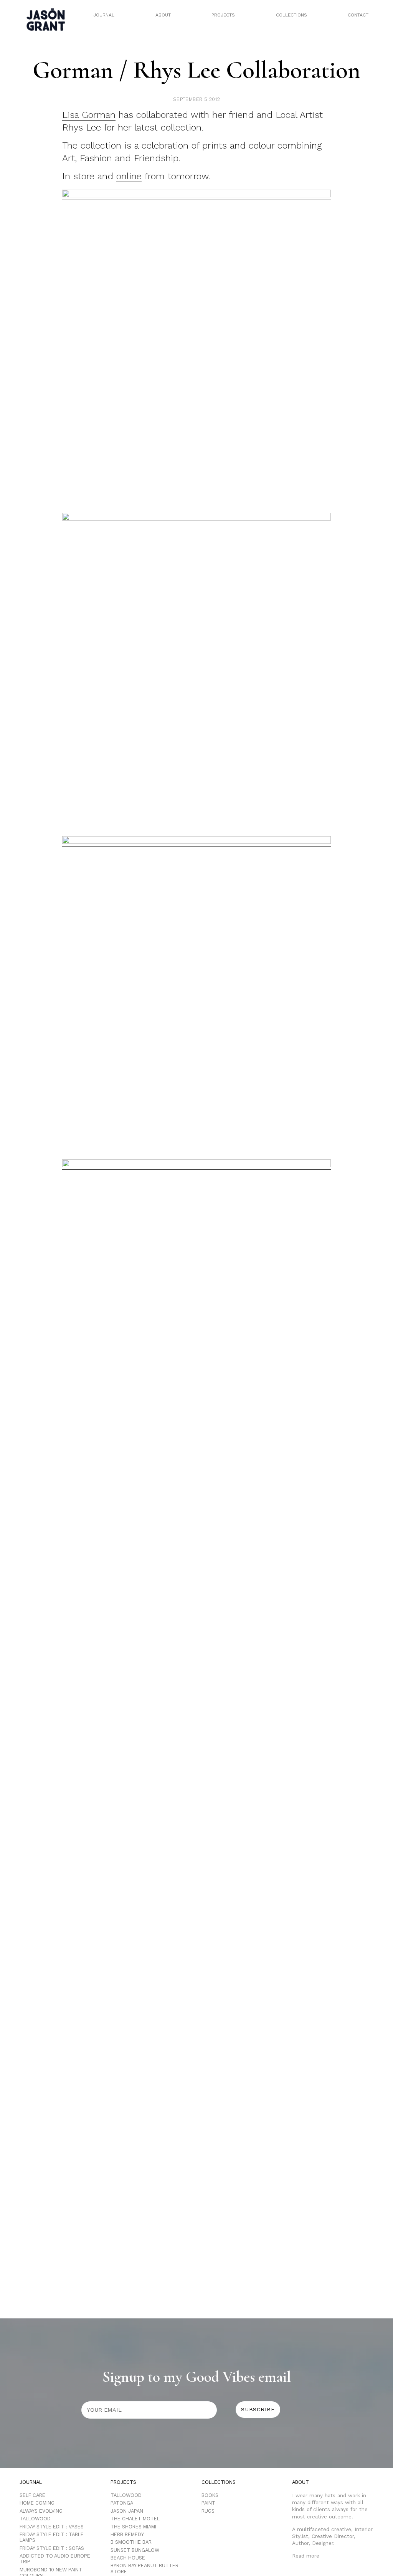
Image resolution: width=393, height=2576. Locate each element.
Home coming (37, 2503)
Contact (358, 15)
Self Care (32, 2495)
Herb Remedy (127, 2534)
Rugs (208, 2511)
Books (210, 2495)
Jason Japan (127, 2511)
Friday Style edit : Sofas (52, 2548)
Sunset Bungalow (135, 2550)
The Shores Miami (133, 2527)
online (129, 176)
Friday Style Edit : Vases (52, 2527)
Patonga (122, 2503)
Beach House (128, 2558)
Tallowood (35, 2519)
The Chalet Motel (135, 2519)
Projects (223, 15)
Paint (208, 2503)
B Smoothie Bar (131, 2542)
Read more (306, 2556)
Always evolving (41, 2511)
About (163, 15)
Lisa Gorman (89, 115)
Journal (104, 15)
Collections (291, 15)
